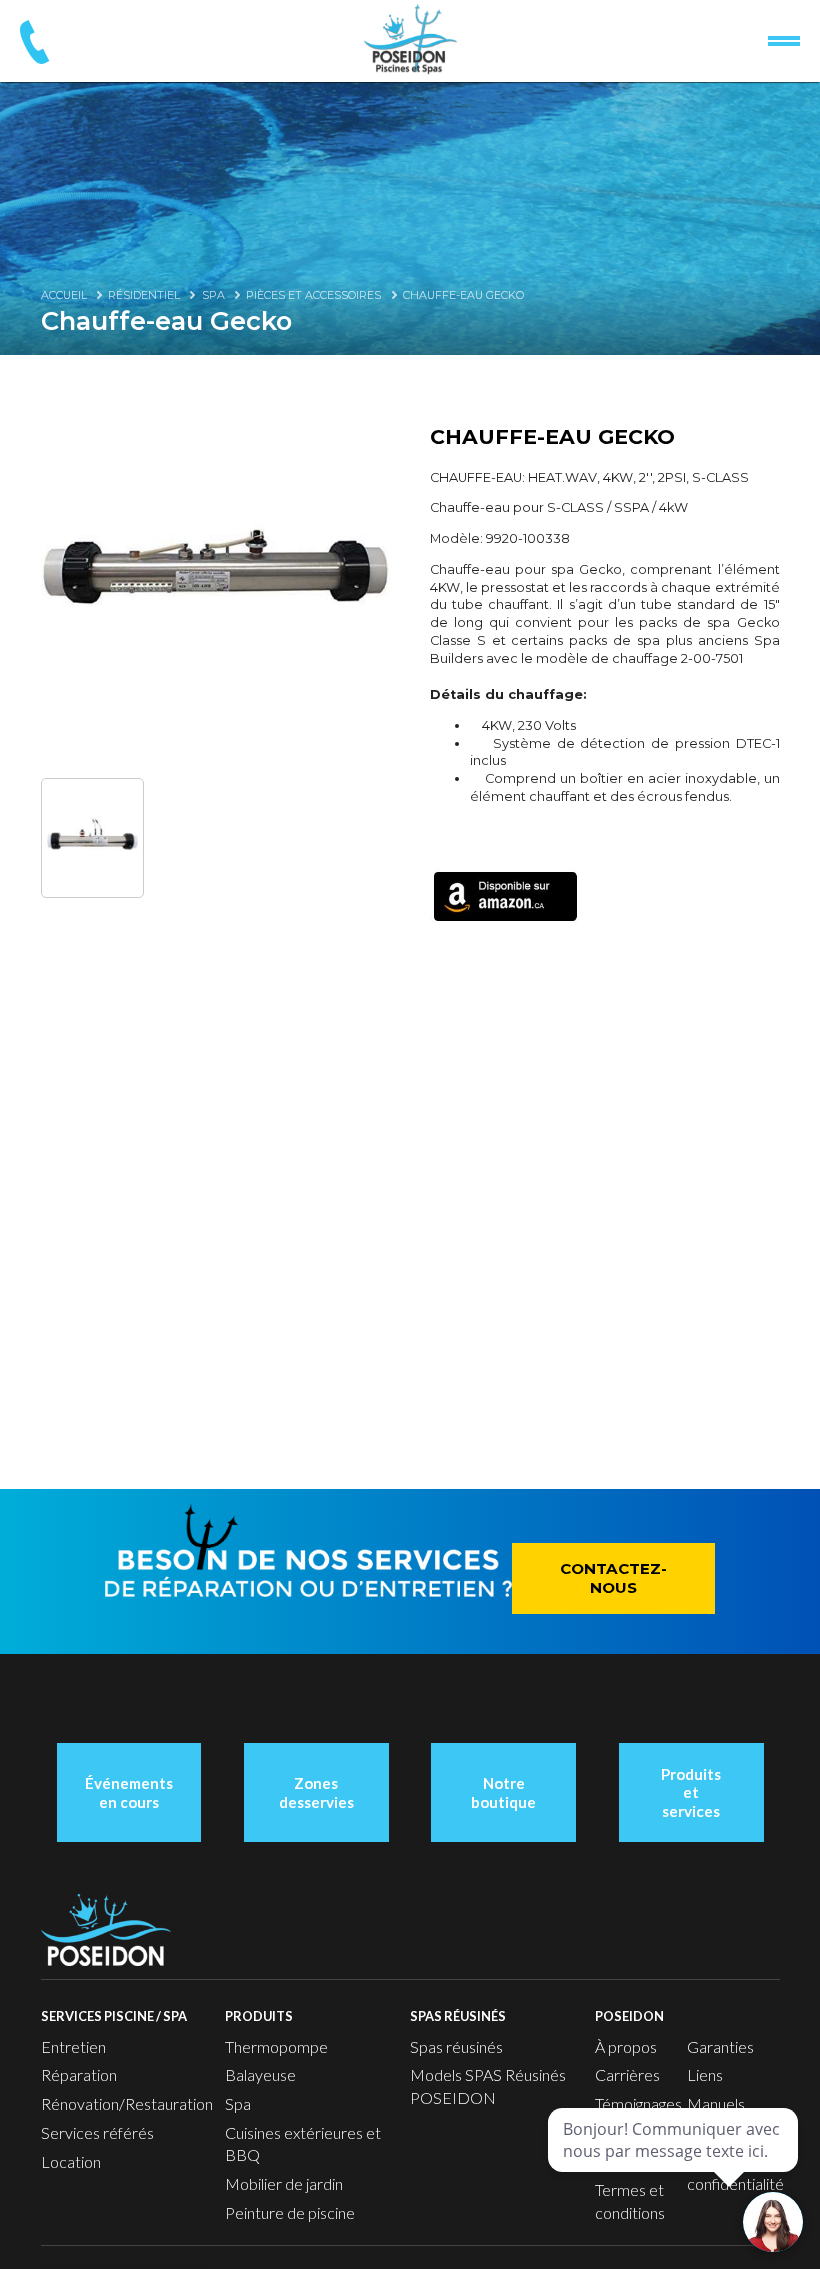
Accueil (64, 295)
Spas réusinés (456, 2046)
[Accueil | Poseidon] (410, 39)
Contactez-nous (613, 1577)
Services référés (97, 2132)
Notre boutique (503, 1792)
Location (71, 2161)
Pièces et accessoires (313, 295)
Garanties (720, 2046)
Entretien (73, 2046)
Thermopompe (276, 2046)
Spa (213, 295)
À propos (626, 2046)
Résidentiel (144, 295)
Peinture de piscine (290, 2212)
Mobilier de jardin (284, 2183)
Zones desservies (316, 1792)
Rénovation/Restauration (127, 2103)
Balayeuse (260, 2074)
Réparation (79, 2074)
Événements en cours (129, 1792)
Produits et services (691, 1792)
